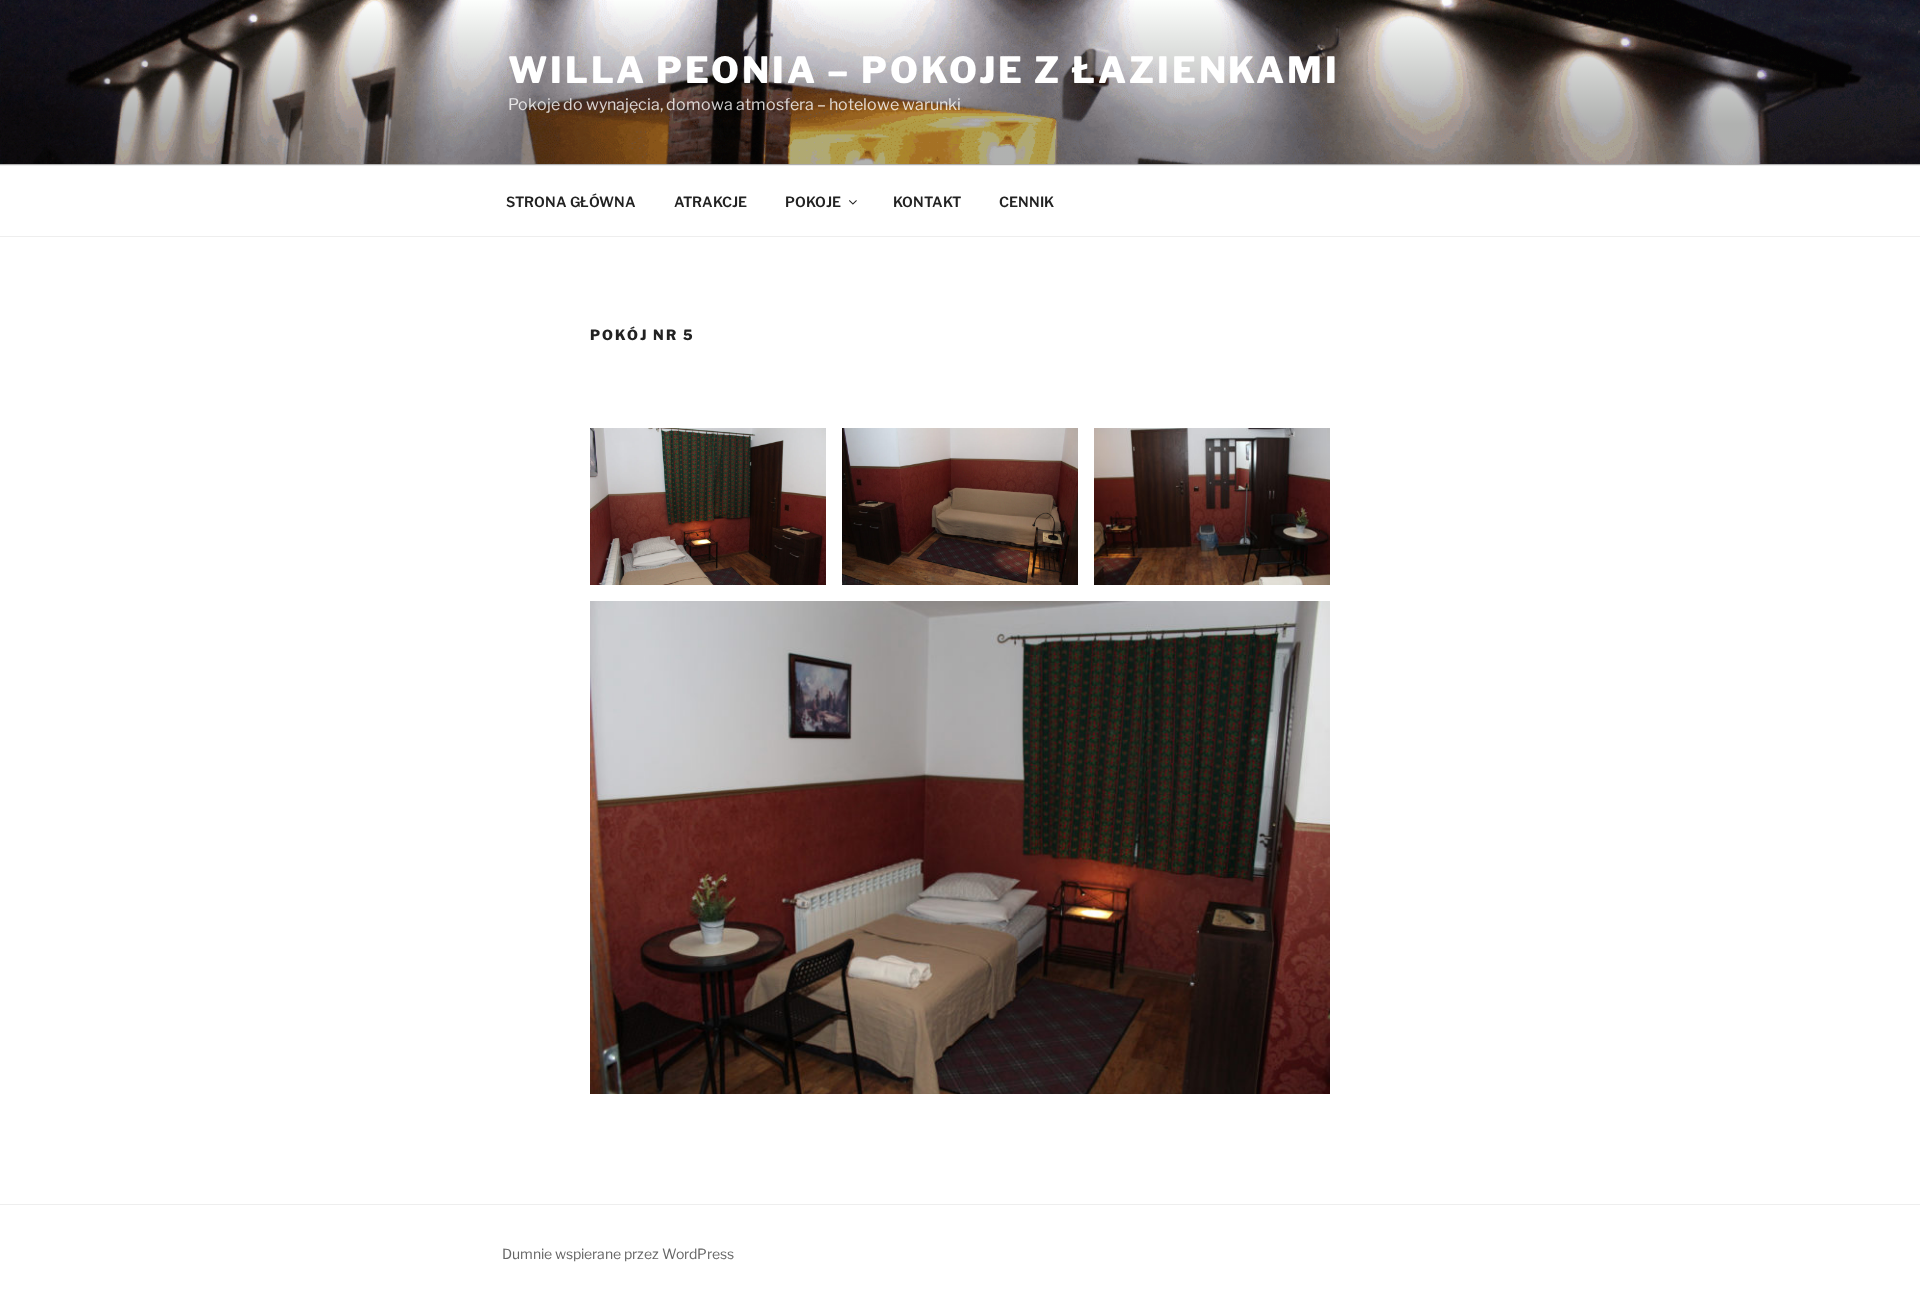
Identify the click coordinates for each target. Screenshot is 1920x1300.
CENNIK (1026, 201)
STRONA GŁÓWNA (571, 201)
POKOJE (813, 201)
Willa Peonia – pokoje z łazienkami (924, 70)
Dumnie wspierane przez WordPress (618, 1253)
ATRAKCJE (710, 201)
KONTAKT (927, 201)
